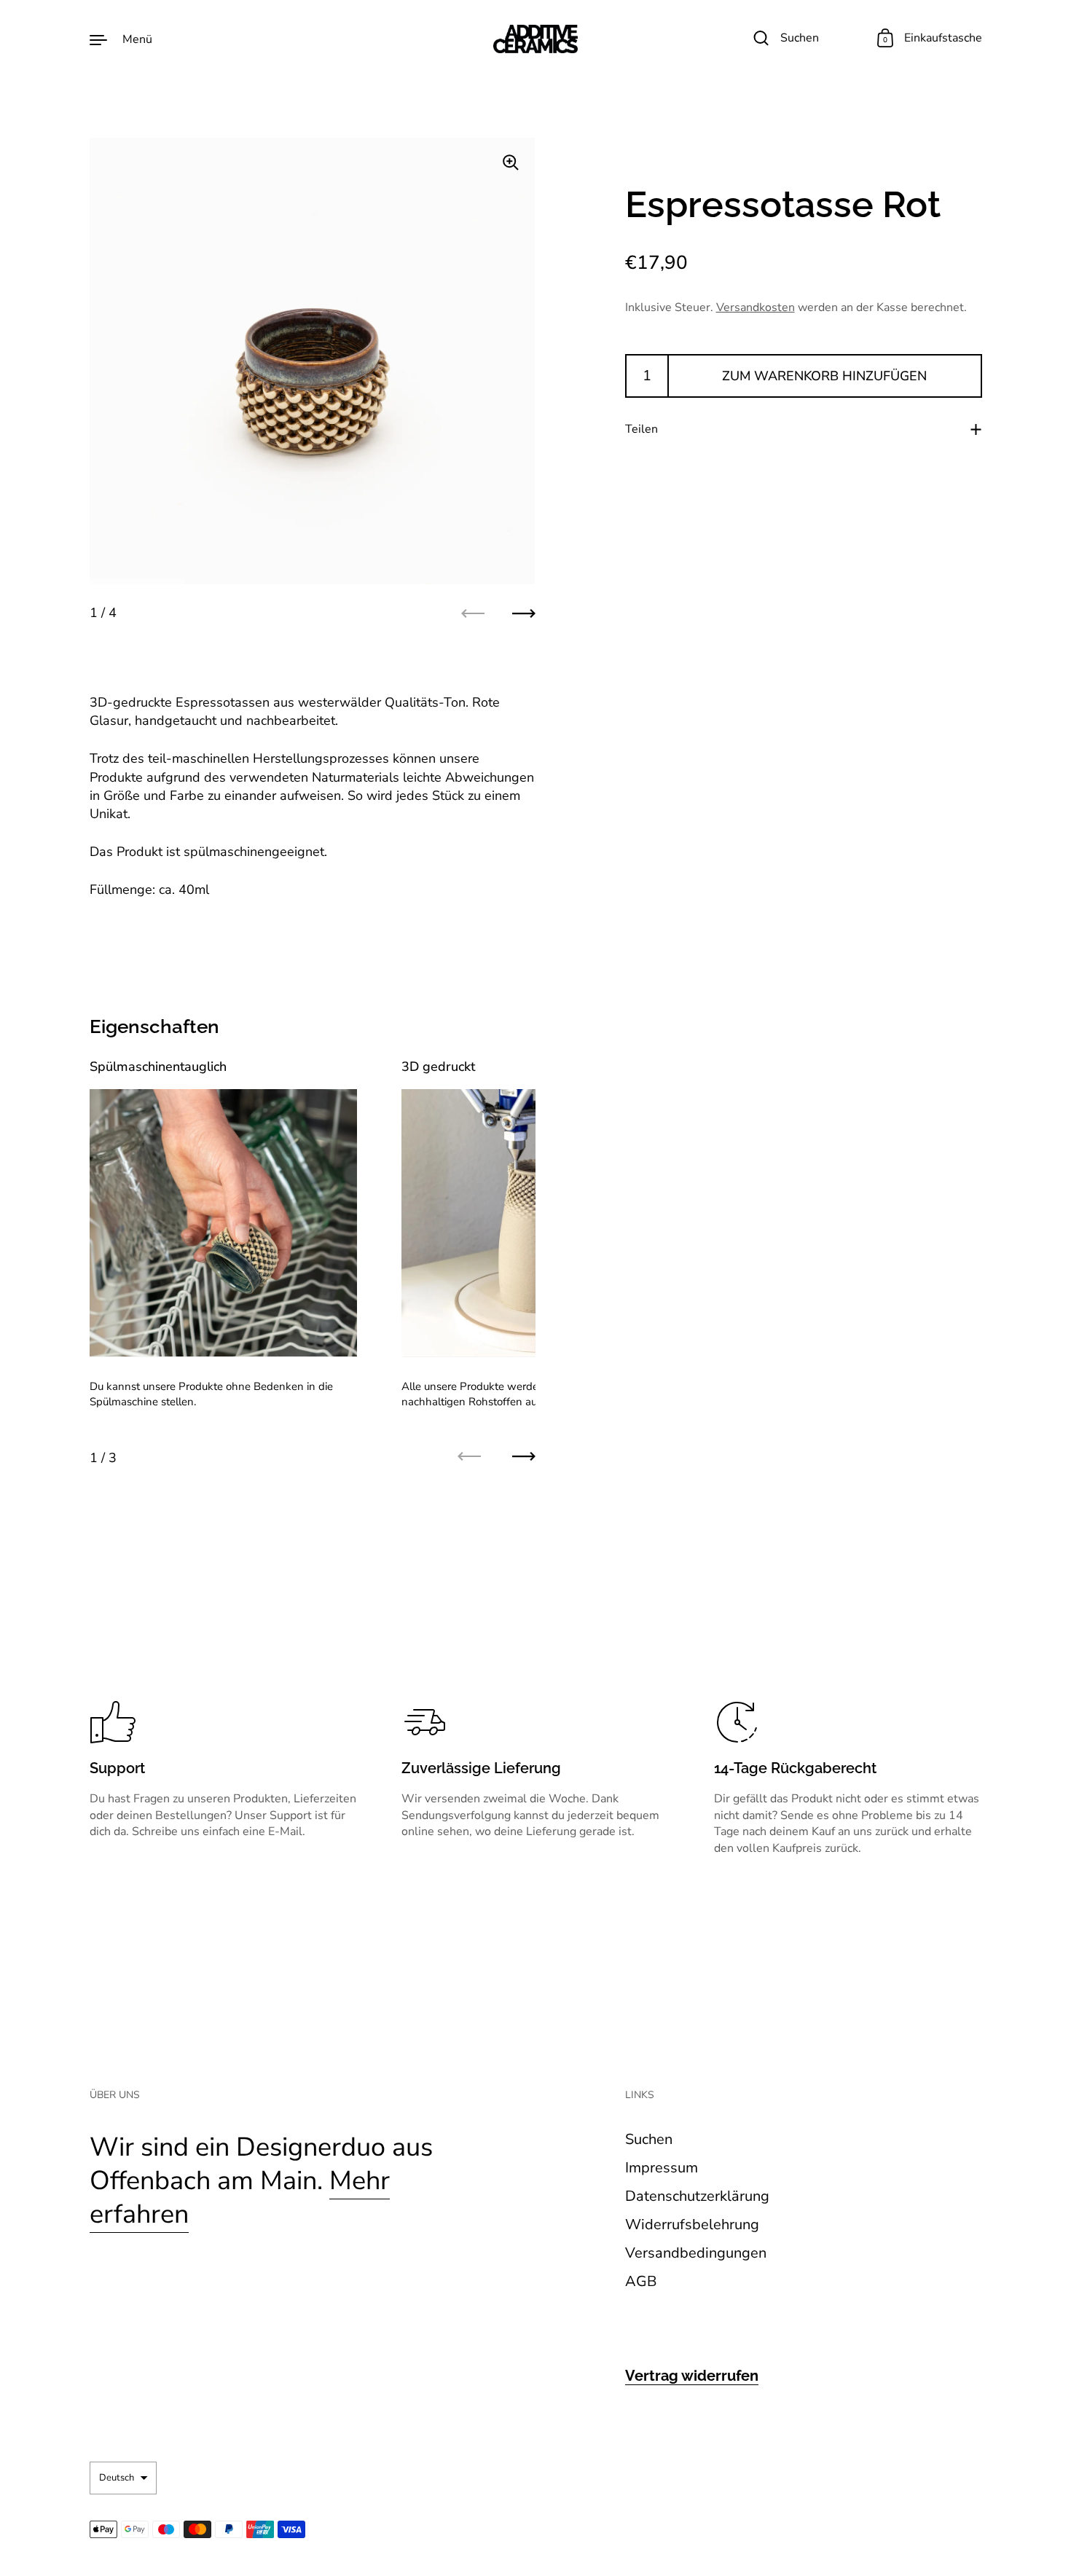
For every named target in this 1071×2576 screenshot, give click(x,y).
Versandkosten (756, 307)
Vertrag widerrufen (692, 2376)
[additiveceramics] (535, 39)
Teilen (642, 429)
